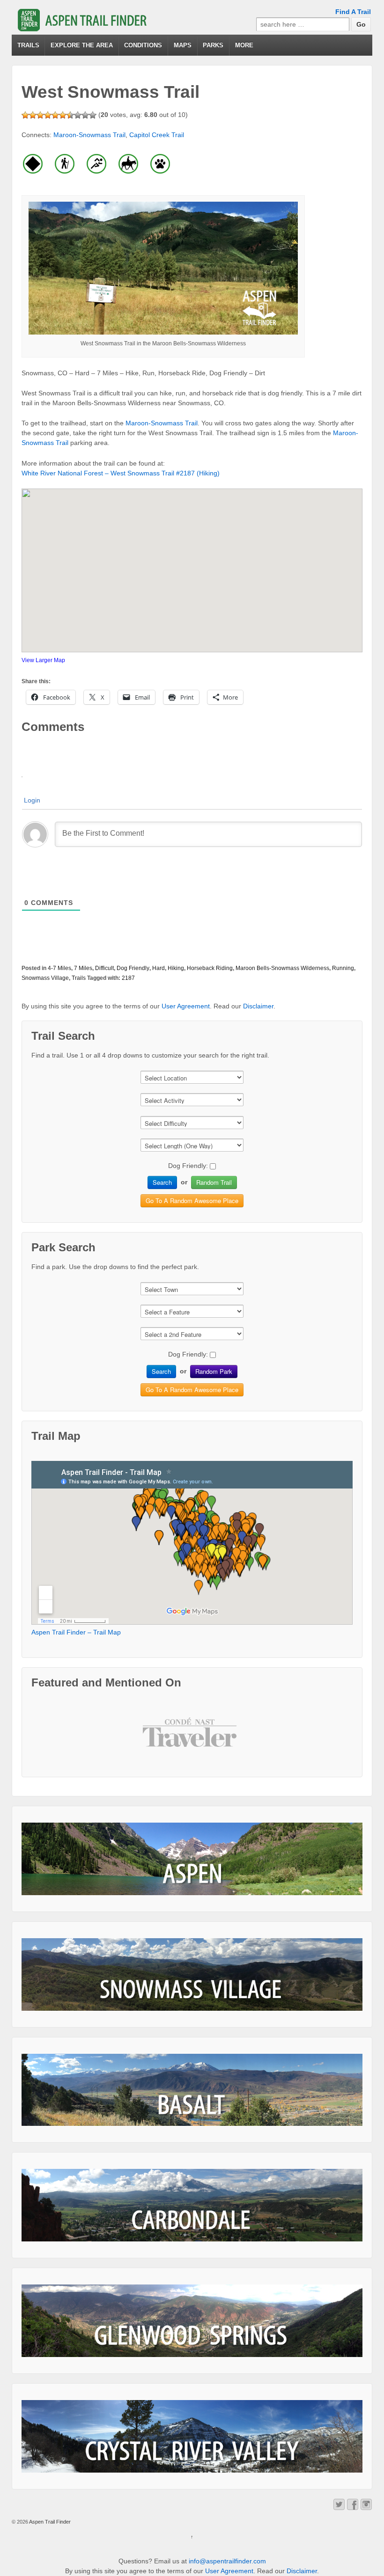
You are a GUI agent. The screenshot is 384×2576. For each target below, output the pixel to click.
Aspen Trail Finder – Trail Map (76, 1632)
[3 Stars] (40, 115)
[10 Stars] (93, 115)
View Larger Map (43, 660)
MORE (244, 45)
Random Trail (214, 1182)
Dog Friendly (133, 968)
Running (343, 968)
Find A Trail (353, 12)
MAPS (183, 45)
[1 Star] (25, 115)
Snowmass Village (45, 978)
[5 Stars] (55, 115)
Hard (159, 968)
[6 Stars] (63, 115)
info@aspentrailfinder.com (227, 2561)
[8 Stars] (78, 115)
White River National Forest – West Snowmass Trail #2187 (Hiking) (121, 473)
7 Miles (83, 968)
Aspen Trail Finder (49, 2522)
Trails (79, 978)
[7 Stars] (70, 115)
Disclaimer (258, 1006)
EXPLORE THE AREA (82, 45)
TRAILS (28, 45)
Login (32, 800)
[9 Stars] (85, 115)
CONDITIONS (143, 45)
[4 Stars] (48, 115)
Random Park (214, 1371)
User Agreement (186, 1006)
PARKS (213, 45)
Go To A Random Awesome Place (192, 1200)
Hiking (176, 968)
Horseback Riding (210, 968)
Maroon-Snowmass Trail (89, 135)
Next (227, 1740)
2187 (128, 978)
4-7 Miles (59, 968)
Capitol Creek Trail (157, 135)
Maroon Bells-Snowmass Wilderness (282, 968)
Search (162, 1182)
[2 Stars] (33, 115)
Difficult (104, 968)
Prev (157, 1740)
